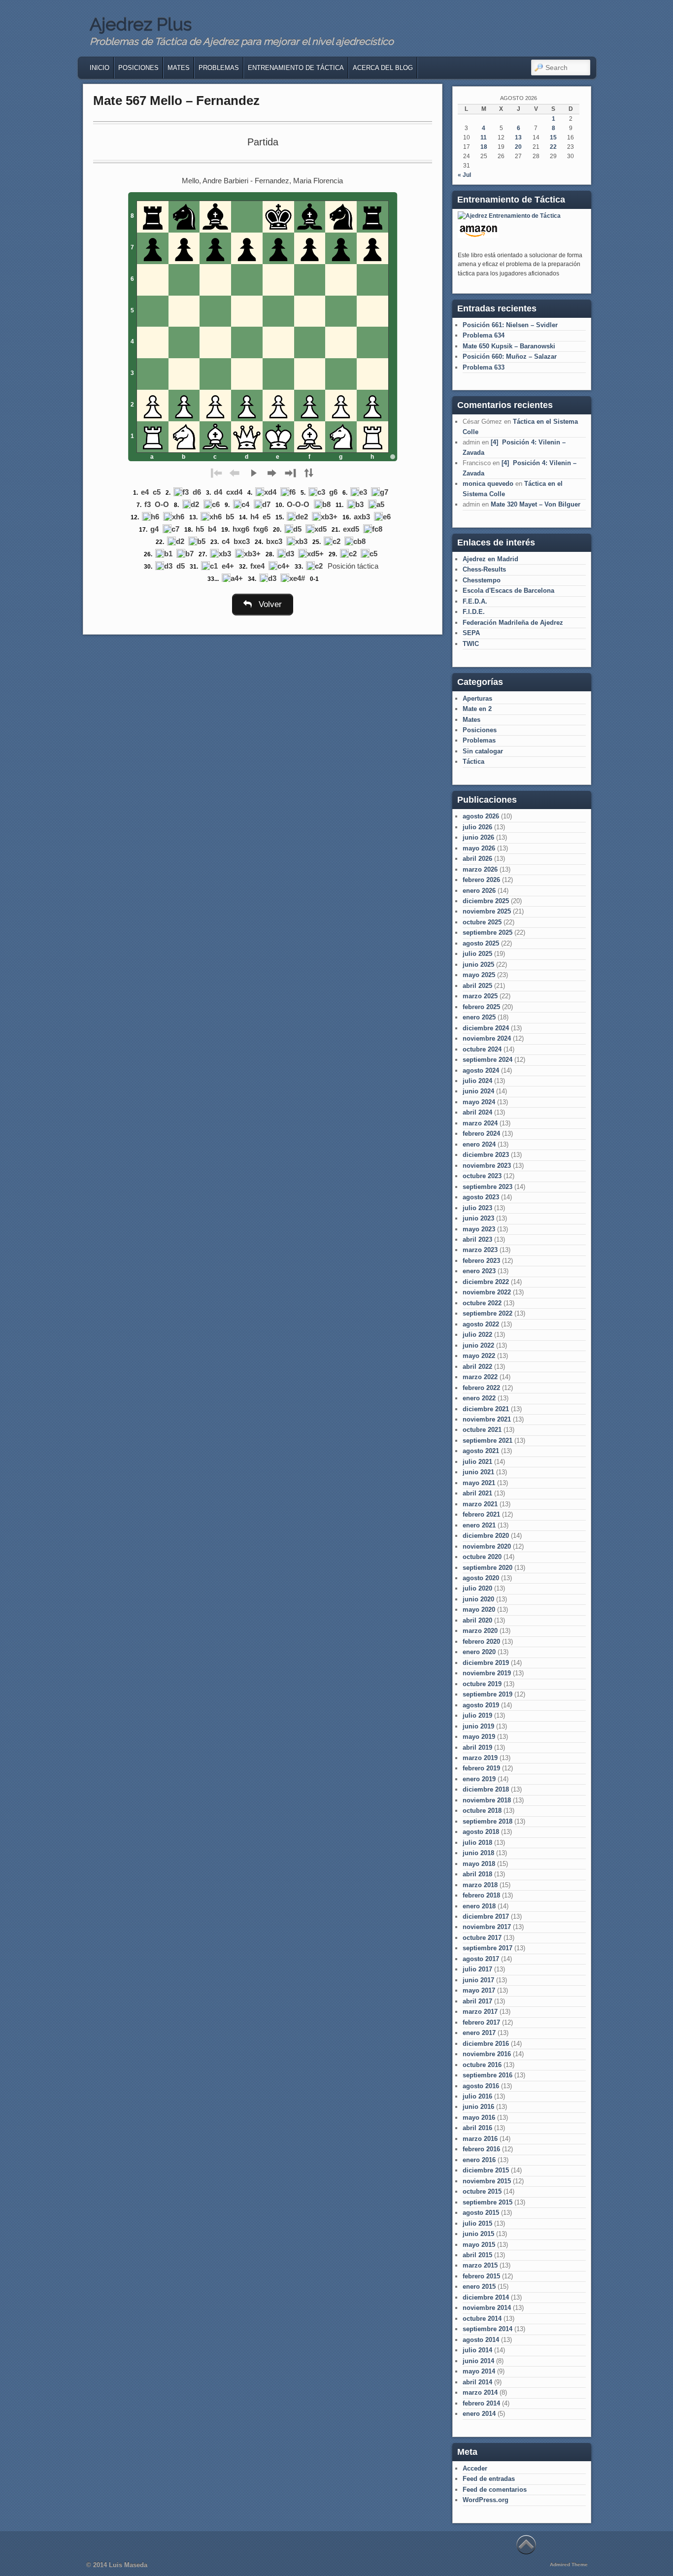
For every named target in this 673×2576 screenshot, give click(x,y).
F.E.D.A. (475, 601)
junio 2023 (478, 1218)
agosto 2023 (481, 1197)
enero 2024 (479, 1144)
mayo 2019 (479, 1737)
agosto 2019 (481, 1705)
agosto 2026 (481, 816)
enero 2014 (479, 2414)
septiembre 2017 (488, 1948)
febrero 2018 (481, 1895)
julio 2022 (477, 1335)
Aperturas (477, 698)
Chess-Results (484, 569)
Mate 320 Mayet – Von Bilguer (536, 504)
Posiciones (138, 68)
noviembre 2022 (487, 1292)
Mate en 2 (477, 709)
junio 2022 (478, 1345)
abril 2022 (477, 1367)
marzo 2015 (480, 2265)
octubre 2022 (482, 1303)
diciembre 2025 (486, 901)
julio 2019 (477, 1715)
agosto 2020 (481, 1578)
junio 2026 (478, 837)
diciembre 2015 (486, 2170)
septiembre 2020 (488, 1568)
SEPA (471, 633)
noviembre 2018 (487, 1800)
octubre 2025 (482, 922)
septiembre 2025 (488, 932)
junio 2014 (478, 2361)
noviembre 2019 (487, 1673)
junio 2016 (478, 2107)
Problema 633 (484, 367)
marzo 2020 (480, 1631)
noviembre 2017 (487, 1927)
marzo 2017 (480, 2012)
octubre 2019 (482, 1684)
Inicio (100, 68)
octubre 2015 (482, 2191)
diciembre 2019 (486, 1663)
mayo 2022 (479, 1356)
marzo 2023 (480, 1250)
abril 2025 (477, 986)
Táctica (473, 762)
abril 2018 (477, 1874)
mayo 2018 (479, 1864)
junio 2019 (478, 1726)
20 (518, 147)
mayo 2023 (479, 1229)
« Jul (464, 175)
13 (518, 137)
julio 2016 (477, 2096)
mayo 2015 (479, 2245)
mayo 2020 (479, 1610)
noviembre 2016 (487, 2054)
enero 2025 (479, 1017)
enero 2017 (479, 2033)
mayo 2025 (479, 975)
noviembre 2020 (487, 1546)
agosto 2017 (481, 1959)
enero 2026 (479, 891)
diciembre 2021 (486, 1409)
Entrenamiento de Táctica (296, 68)
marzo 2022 (480, 1377)
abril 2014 (477, 2382)
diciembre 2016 (486, 2044)
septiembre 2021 (488, 1441)
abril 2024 (477, 1112)
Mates (179, 68)
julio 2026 (477, 827)
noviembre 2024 (487, 1038)
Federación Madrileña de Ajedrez (513, 623)
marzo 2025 (480, 996)
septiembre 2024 (488, 1060)
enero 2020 (479, 1652)
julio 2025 (477, 954)
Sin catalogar (483, 751)
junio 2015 (478, 2234)
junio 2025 (478, 965)
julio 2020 (477, 1588)
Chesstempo (482, 580)
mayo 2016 (479, 2118)
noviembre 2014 (487, 2308)
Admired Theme (569, 2564)
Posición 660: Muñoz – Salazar (510, 356)
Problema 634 (484, 335)
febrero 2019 (481, 1768)
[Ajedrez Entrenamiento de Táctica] (509, 216)
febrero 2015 (481, 2276)
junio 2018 (478, 1853)
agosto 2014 (481, 2340)
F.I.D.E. (474, 612)
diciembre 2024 (486, 1028)
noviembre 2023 (487, 1166)
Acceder (475, 2468)
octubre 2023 (482, 1176)
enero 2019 (479, 1779)
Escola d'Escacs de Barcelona (508, 591)
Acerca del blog (383, 68)
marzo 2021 (480, 1504)
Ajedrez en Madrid (490, 559)
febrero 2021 (481, 1514)
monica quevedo (488, 484)
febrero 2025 (481, 1007)
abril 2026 (477, 859)
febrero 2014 (481, 2403)
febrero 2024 (481, 1134)
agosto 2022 (481, 1324)
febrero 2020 (481, 1642)
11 (484, 137)
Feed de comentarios (495, 2490)
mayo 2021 (479, 1483)
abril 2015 (477, 2255)
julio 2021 (477, 1462)
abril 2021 (477, 1493)
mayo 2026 (479, 848)
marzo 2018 (480, 1885)
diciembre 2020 (486, 1536)
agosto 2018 (481, 1832)
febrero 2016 (481, 2149)
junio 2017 (478, 1980)
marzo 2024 (480, 1123)
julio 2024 (477, 1081)
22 (553, 147)
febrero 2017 (481, 2022)
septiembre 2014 (488, 2329)
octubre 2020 (482, 1557)
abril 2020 (477, 1620)
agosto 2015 (481, 2213)
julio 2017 (477, 1969)
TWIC (471, 644)
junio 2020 (478, 1599)
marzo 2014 (480, 2392)
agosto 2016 (481, 2086)
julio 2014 (477, 2350)
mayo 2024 (479, 1102)
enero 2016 (479, 2160)
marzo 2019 (480, 1758)
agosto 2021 (481, 1451)
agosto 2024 (481, 1070)
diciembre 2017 (486, 1916)
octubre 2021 (482, 1430)
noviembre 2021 (487, 1419)
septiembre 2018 (488, 1821)
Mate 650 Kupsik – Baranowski (509, 346)
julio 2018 (477, 1843)
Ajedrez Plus (141, 24)
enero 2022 (479, 1398)
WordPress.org (486, 2500)
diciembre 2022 (486, 1282)
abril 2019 (477, 1747)
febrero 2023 (481, 1261)
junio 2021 (478, 1472)
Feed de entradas (489, 2479)
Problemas (219, 68)
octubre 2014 (482, 2319)
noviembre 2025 (487, 911)
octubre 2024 (482, 1049)
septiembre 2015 (488, 2202)
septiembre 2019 (488, 1694)
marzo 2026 (480, 869)
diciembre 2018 (486, 1789)
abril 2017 (477, 2001)
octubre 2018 (482, 1811)
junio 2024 (478, 1091)
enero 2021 (479, 1525)
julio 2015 (477, 2223)
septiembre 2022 (488, 1313)
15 (553, 137)
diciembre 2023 (486, 1155)
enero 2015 (479, 2287)
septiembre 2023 (488, 1187)
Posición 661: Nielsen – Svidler (510, 325)
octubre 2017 (482, 1938)
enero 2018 (479, 1906)
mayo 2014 (479, 2371)
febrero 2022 (481, 1388)
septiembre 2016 (488, 2075)
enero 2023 (479, 1271)
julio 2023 (477, 1208)
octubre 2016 (482, 2065)
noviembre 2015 (487, 2181)
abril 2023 (477, 1239)
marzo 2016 (480, 2139)
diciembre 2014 (486, 2297)
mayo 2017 (479, 1990)
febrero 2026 (481, 880)
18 (484, 147)
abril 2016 (477, 2128)
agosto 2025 (481, 943)
